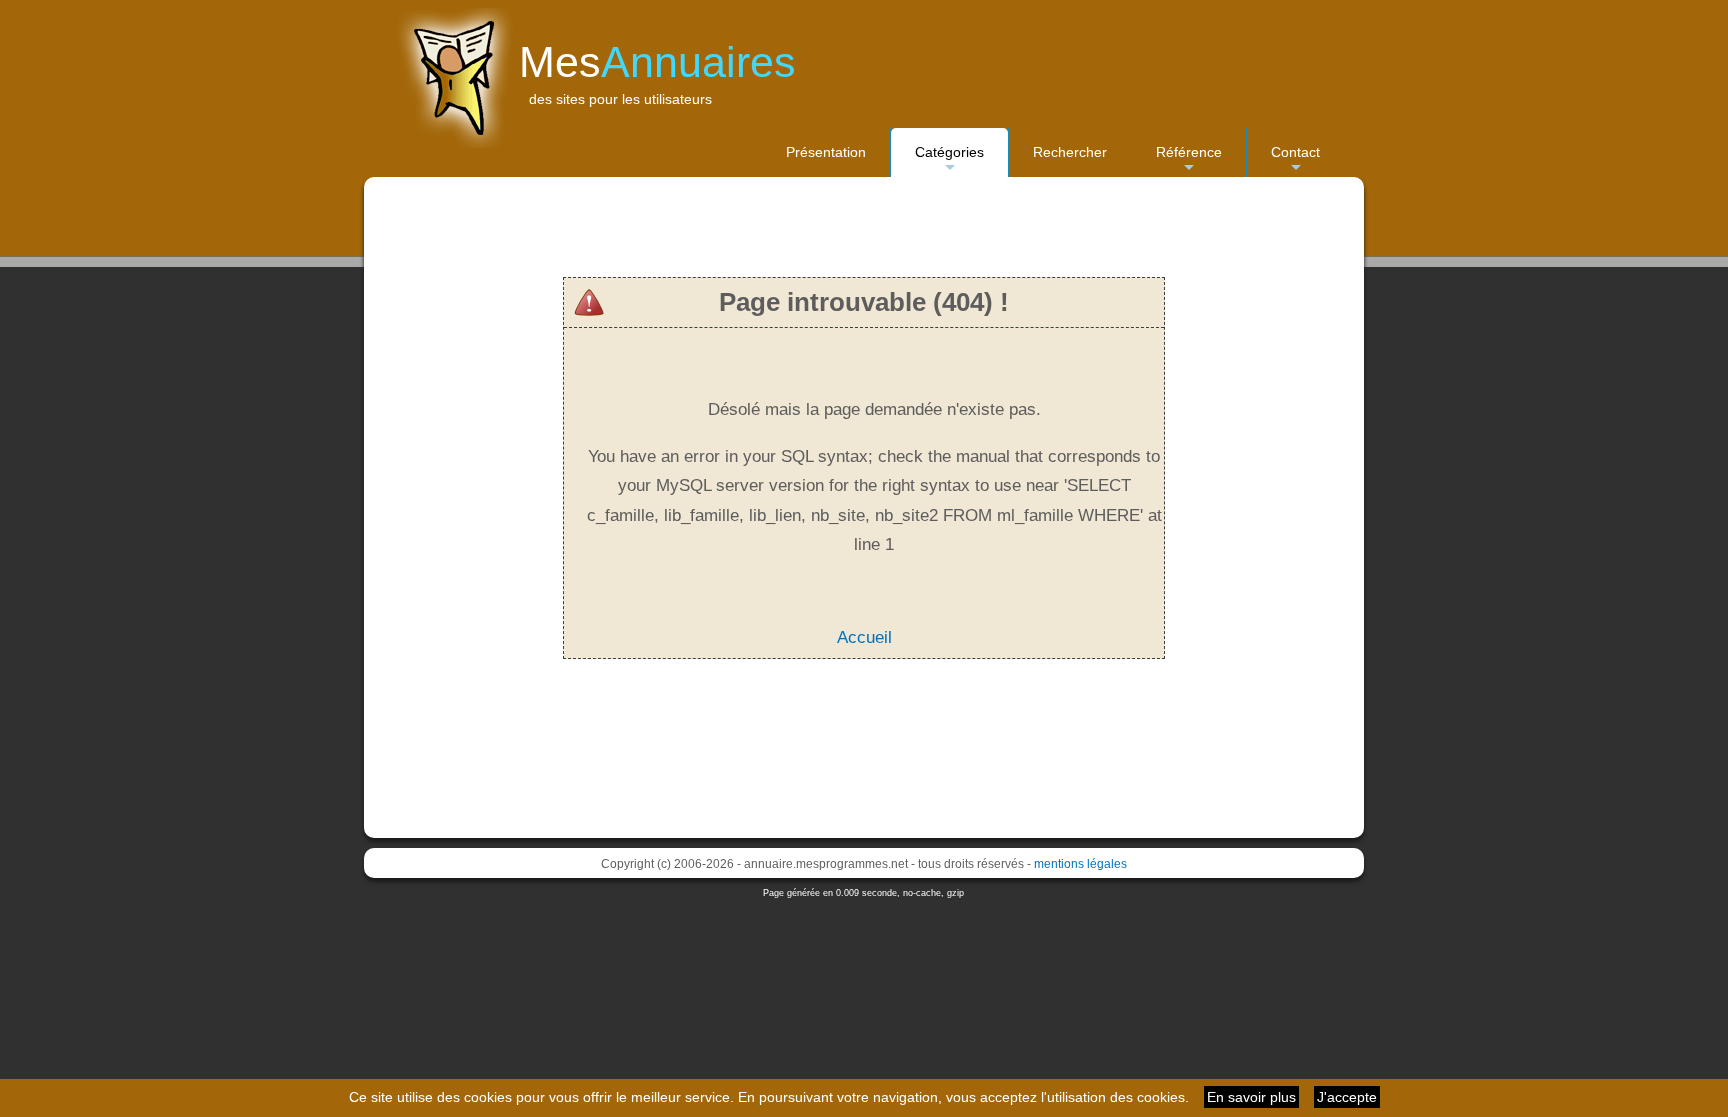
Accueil (864, 637)
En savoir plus (1251, 1097)
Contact (1295, 160)
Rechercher (1070, 152)
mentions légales (1080, 864)
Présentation (826, 152)
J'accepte (1347, 1097)
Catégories (949, 160)
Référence (1189, 160)
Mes (657, 62)
